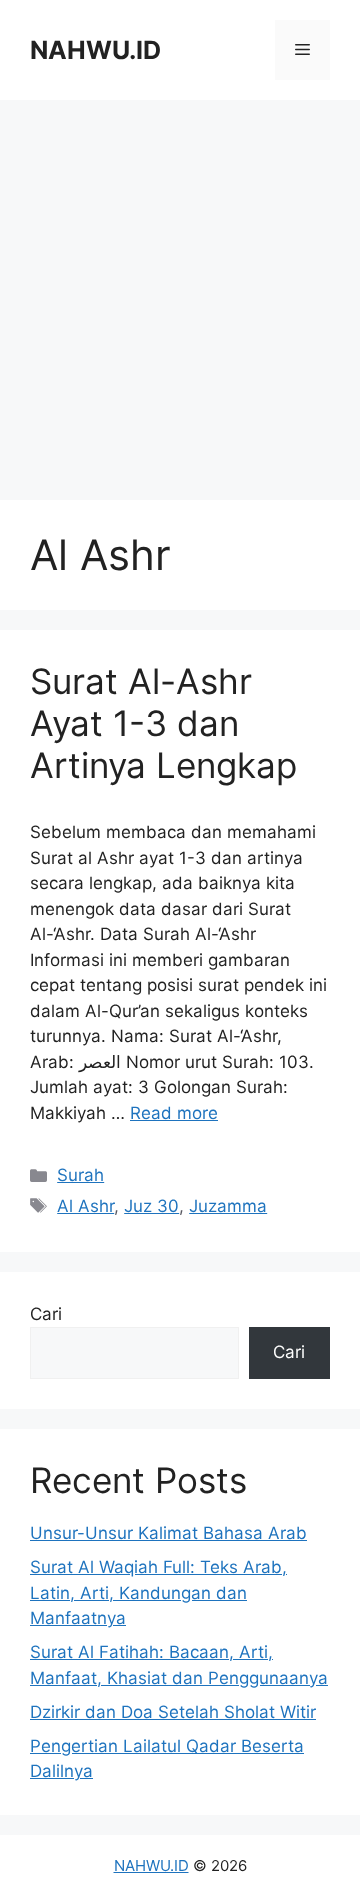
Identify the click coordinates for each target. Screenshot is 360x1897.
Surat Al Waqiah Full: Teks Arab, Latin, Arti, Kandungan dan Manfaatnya (158, 1592)
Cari (46, 1314)
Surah (80, 1175)
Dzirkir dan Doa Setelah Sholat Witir (173, 1712)
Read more (174, 1113)
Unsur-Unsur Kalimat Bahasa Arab (168, 1533)
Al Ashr (85, 1206)
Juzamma (228, 1206)
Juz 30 (151, 1206)
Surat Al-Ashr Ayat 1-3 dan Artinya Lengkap (163, 723)
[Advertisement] (180, 300)
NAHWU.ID (95, 50)
